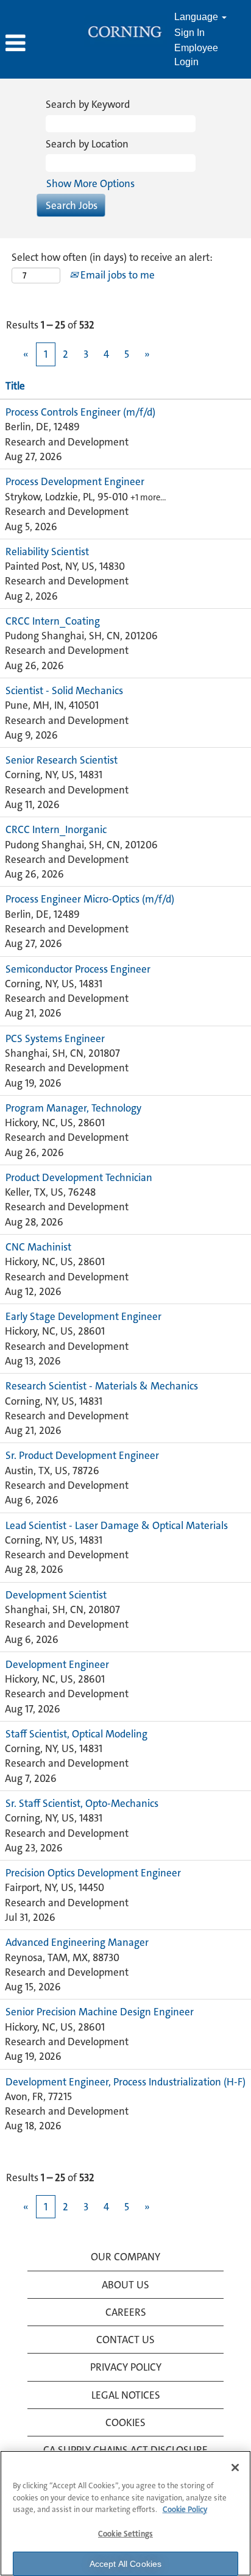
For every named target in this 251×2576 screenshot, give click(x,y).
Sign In (189, 33)
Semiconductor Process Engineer (78, 969)
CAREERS (126, 2312)
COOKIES (125, 2422)
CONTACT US (125, 2340)
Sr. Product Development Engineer (82, 1455)
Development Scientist (56, 1595)
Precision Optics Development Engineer (93, 1873)
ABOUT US (125, 2285)
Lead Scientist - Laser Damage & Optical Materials (117, 1525)
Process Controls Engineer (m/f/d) (80, 412)
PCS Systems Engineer (55, 1038)
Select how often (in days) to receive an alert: (112, 257)
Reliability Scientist (47, 552)
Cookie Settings (125, 2534)
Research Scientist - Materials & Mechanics (102, 1386)
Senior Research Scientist (62, 760)
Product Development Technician (79, 1177)
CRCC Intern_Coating (53, 621)
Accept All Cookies (126, 2564)
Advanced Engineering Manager (77, 1942)
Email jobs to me (116, 275)
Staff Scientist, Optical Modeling (76, 1734)
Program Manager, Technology (73, 1108)
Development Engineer (57, 1664)
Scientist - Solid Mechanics (64, 690)
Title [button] (15, 386)
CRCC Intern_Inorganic (56, 829)
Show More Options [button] (90, 183)
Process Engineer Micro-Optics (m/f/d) (90, 899)
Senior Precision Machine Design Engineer (100, 2012)
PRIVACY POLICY (126, 2367)
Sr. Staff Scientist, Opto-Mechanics (82, 1803)
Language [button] (197, 17)
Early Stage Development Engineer (83, 1316)
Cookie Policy (185, 2509)
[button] (42, 44)
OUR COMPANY (125, 2257)
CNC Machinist (38, 1247)
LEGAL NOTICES (126, 2395)
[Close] (235, 2468)
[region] (125, 2513)
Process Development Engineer (75, 481)
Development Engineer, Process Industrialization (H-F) (125, 2082)
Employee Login (196, 55)
